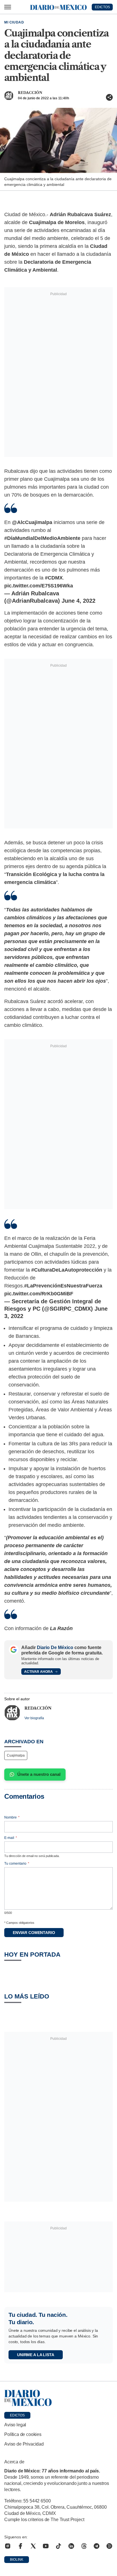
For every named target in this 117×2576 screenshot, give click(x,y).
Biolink (17, 2560)
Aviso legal (15, 2425)
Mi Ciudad (14, 22)
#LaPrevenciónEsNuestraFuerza (63, 1286)
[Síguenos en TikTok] (58, 2546)
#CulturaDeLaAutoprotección (67, 1270)
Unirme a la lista (36, 2355)
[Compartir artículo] (109, 97)
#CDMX (54, 578)
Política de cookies (23, 2434)
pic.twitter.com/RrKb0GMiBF (39, 1294)
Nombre (12, 1817)
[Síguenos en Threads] (84, 2546)
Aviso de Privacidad (24, 2444)
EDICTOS (102, 7)
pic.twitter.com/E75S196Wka (39, 586)
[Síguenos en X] (33, 2546)
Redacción (30, 93)
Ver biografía (34, 1718)
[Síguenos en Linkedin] (71, 2546)
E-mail (11, 1838)
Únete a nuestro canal (39, 1774)
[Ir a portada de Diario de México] (58, 2398)
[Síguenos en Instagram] (8, 2546)
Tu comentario (17, 1864)
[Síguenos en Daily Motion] (109, 2546)
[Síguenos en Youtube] (46, 2546)
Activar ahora (38, 1672)
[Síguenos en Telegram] (97, 2546)
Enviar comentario (34, 1933)
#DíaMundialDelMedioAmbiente (42, 538)
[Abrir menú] (8, 7)
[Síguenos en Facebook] (20, 2546)
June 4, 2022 (79, 601)
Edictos (17, 2415)
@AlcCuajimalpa (32, 522)
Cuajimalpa (16, 1755)
